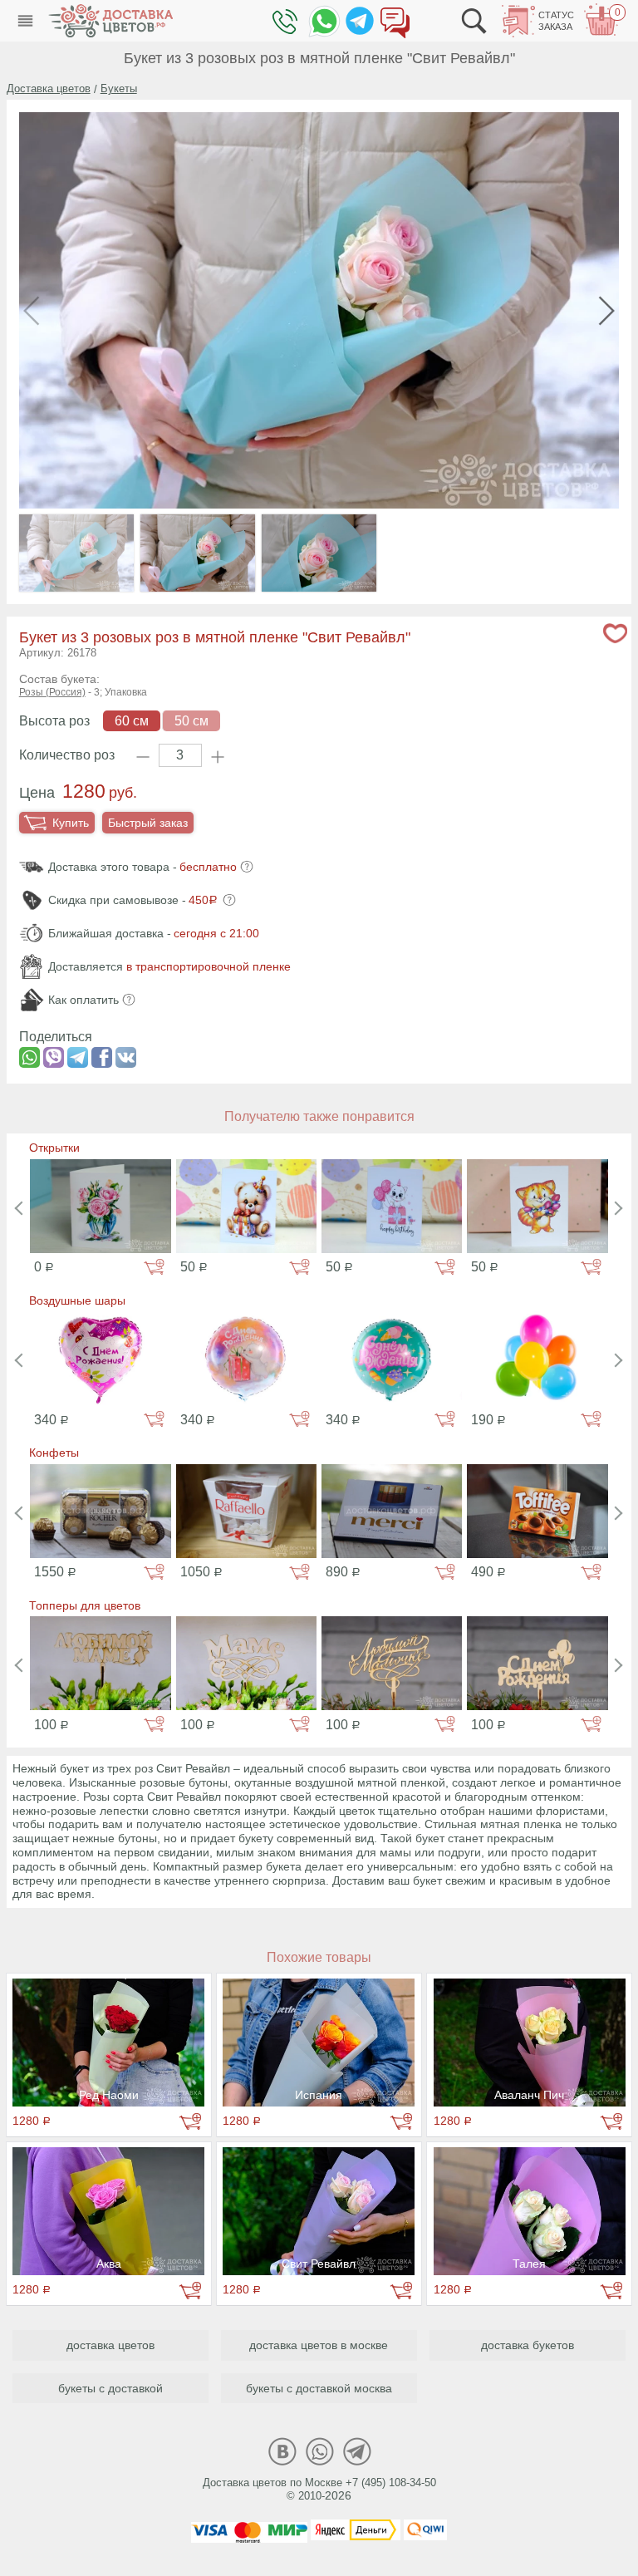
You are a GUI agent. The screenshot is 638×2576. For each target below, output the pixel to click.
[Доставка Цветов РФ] (110, 21)
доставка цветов (110, 2345)
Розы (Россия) (52, 692)
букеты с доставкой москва (319, 2388)
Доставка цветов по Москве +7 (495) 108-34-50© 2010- (319, 2490)
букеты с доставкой (110, 2388)
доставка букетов (528, 2345)
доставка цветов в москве (319, 2345)
